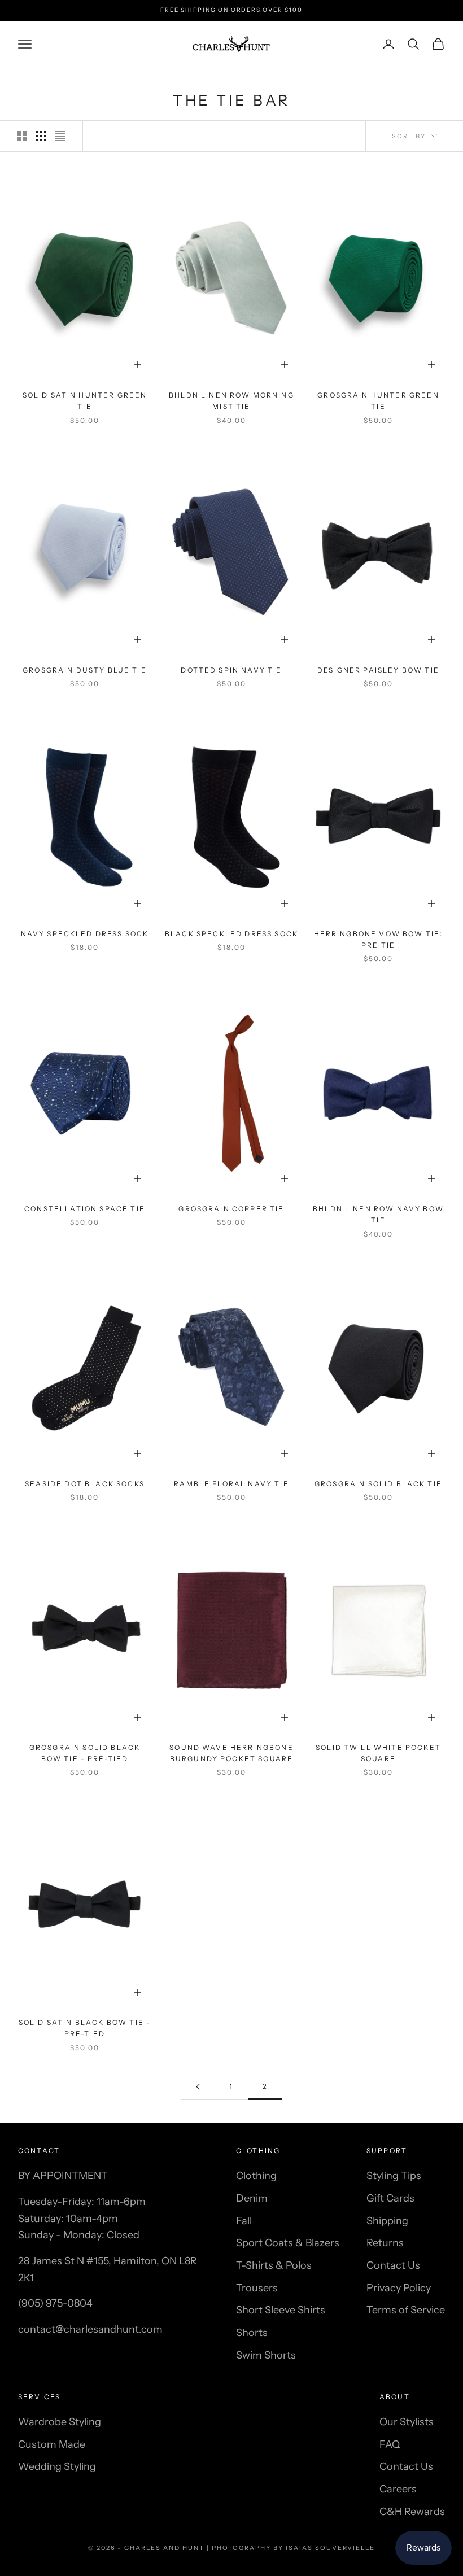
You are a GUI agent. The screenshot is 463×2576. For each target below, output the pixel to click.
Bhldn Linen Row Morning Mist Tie (231, 401)
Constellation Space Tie (85, 1209)
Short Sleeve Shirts (281, 2310)
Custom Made (52, 2444)
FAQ (390, 2444)
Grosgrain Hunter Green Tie (378, 401)
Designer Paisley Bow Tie (378, 670)
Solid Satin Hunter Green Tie (85, 401)
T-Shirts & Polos (274, 2265)
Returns (385, 2243)
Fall (244, 2221)
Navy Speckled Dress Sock (85, 934)
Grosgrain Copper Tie (231, 1209)
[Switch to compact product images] (60, 136)
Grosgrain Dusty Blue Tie (85, 670)
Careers (398, 2489)
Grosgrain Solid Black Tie (378, 1484)
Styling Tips (394, 2176)
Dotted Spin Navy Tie (231, 670)
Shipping (387, 2221)
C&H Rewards (412, 2512)
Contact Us (393, 2265)
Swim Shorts (266, 2355)
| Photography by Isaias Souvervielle (291, 2548)
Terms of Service (406, 2310)
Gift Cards (390, 2198)
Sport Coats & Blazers (288, 2243)
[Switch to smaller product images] (41, 136)
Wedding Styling (57, 2466)
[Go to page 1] (198, 2087)
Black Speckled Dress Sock (231, 934)
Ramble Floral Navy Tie (231, 1484)
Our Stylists (407, 2422)
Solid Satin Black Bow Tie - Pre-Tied (85, 2028)
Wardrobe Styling (60, 2422)
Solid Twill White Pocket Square (378, 1753)
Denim (252, 2198)
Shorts (252, 2333)
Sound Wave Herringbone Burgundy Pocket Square (231, 1753)
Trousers (257, 2288)
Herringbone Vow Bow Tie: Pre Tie (379, 939)
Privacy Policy (399, 2288)
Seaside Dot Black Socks (85, 1484)
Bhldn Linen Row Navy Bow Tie (378, 1214)
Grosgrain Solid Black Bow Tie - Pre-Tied (85, 1753)
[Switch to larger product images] (22, 136)
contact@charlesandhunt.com (90, 2329)
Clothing (256, 2176)
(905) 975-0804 (55, 2303)
